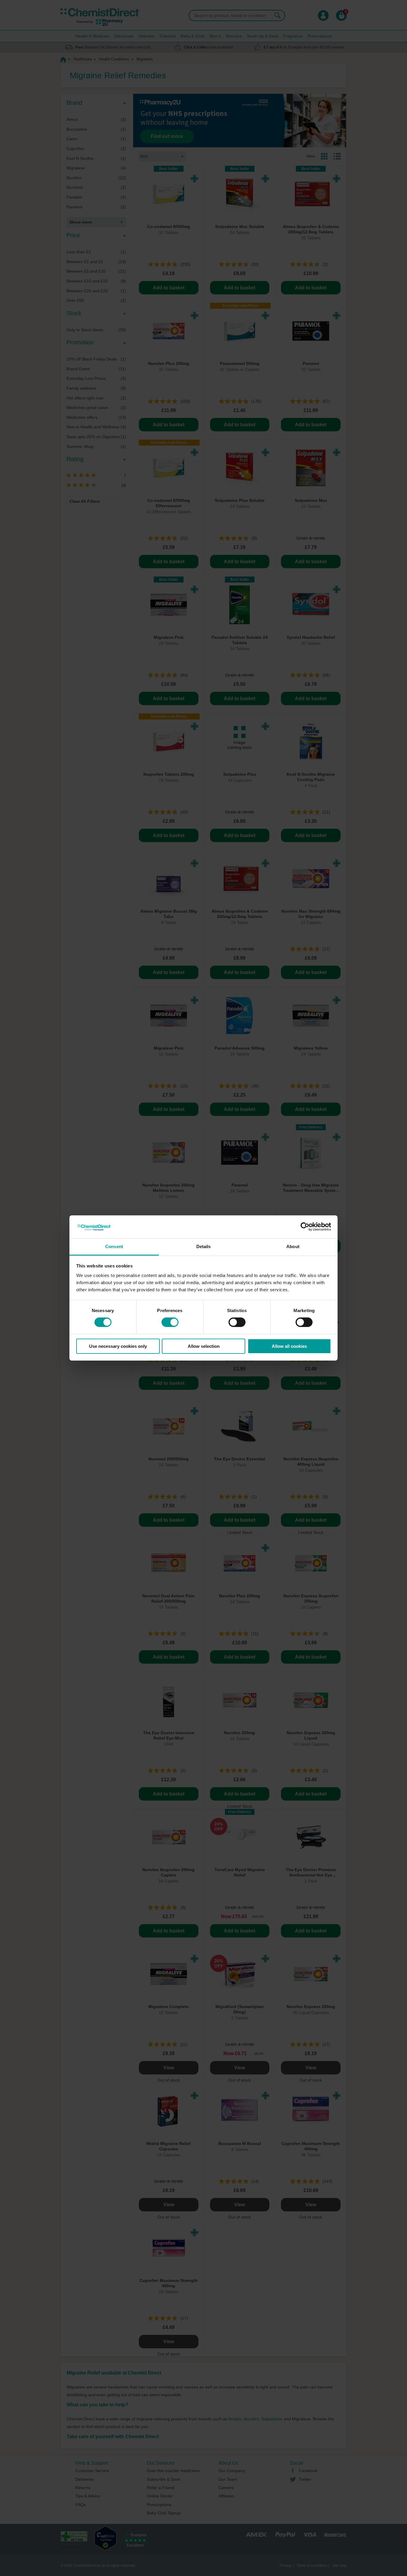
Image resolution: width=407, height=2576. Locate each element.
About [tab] (293, 1246)
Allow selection (204, 1346)
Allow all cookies (289, 1346)
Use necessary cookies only (118, 1346)
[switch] (170, 1322)
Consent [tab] (114, 1246)
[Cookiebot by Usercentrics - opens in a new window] (305, 1227)
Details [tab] (204, 1246)
